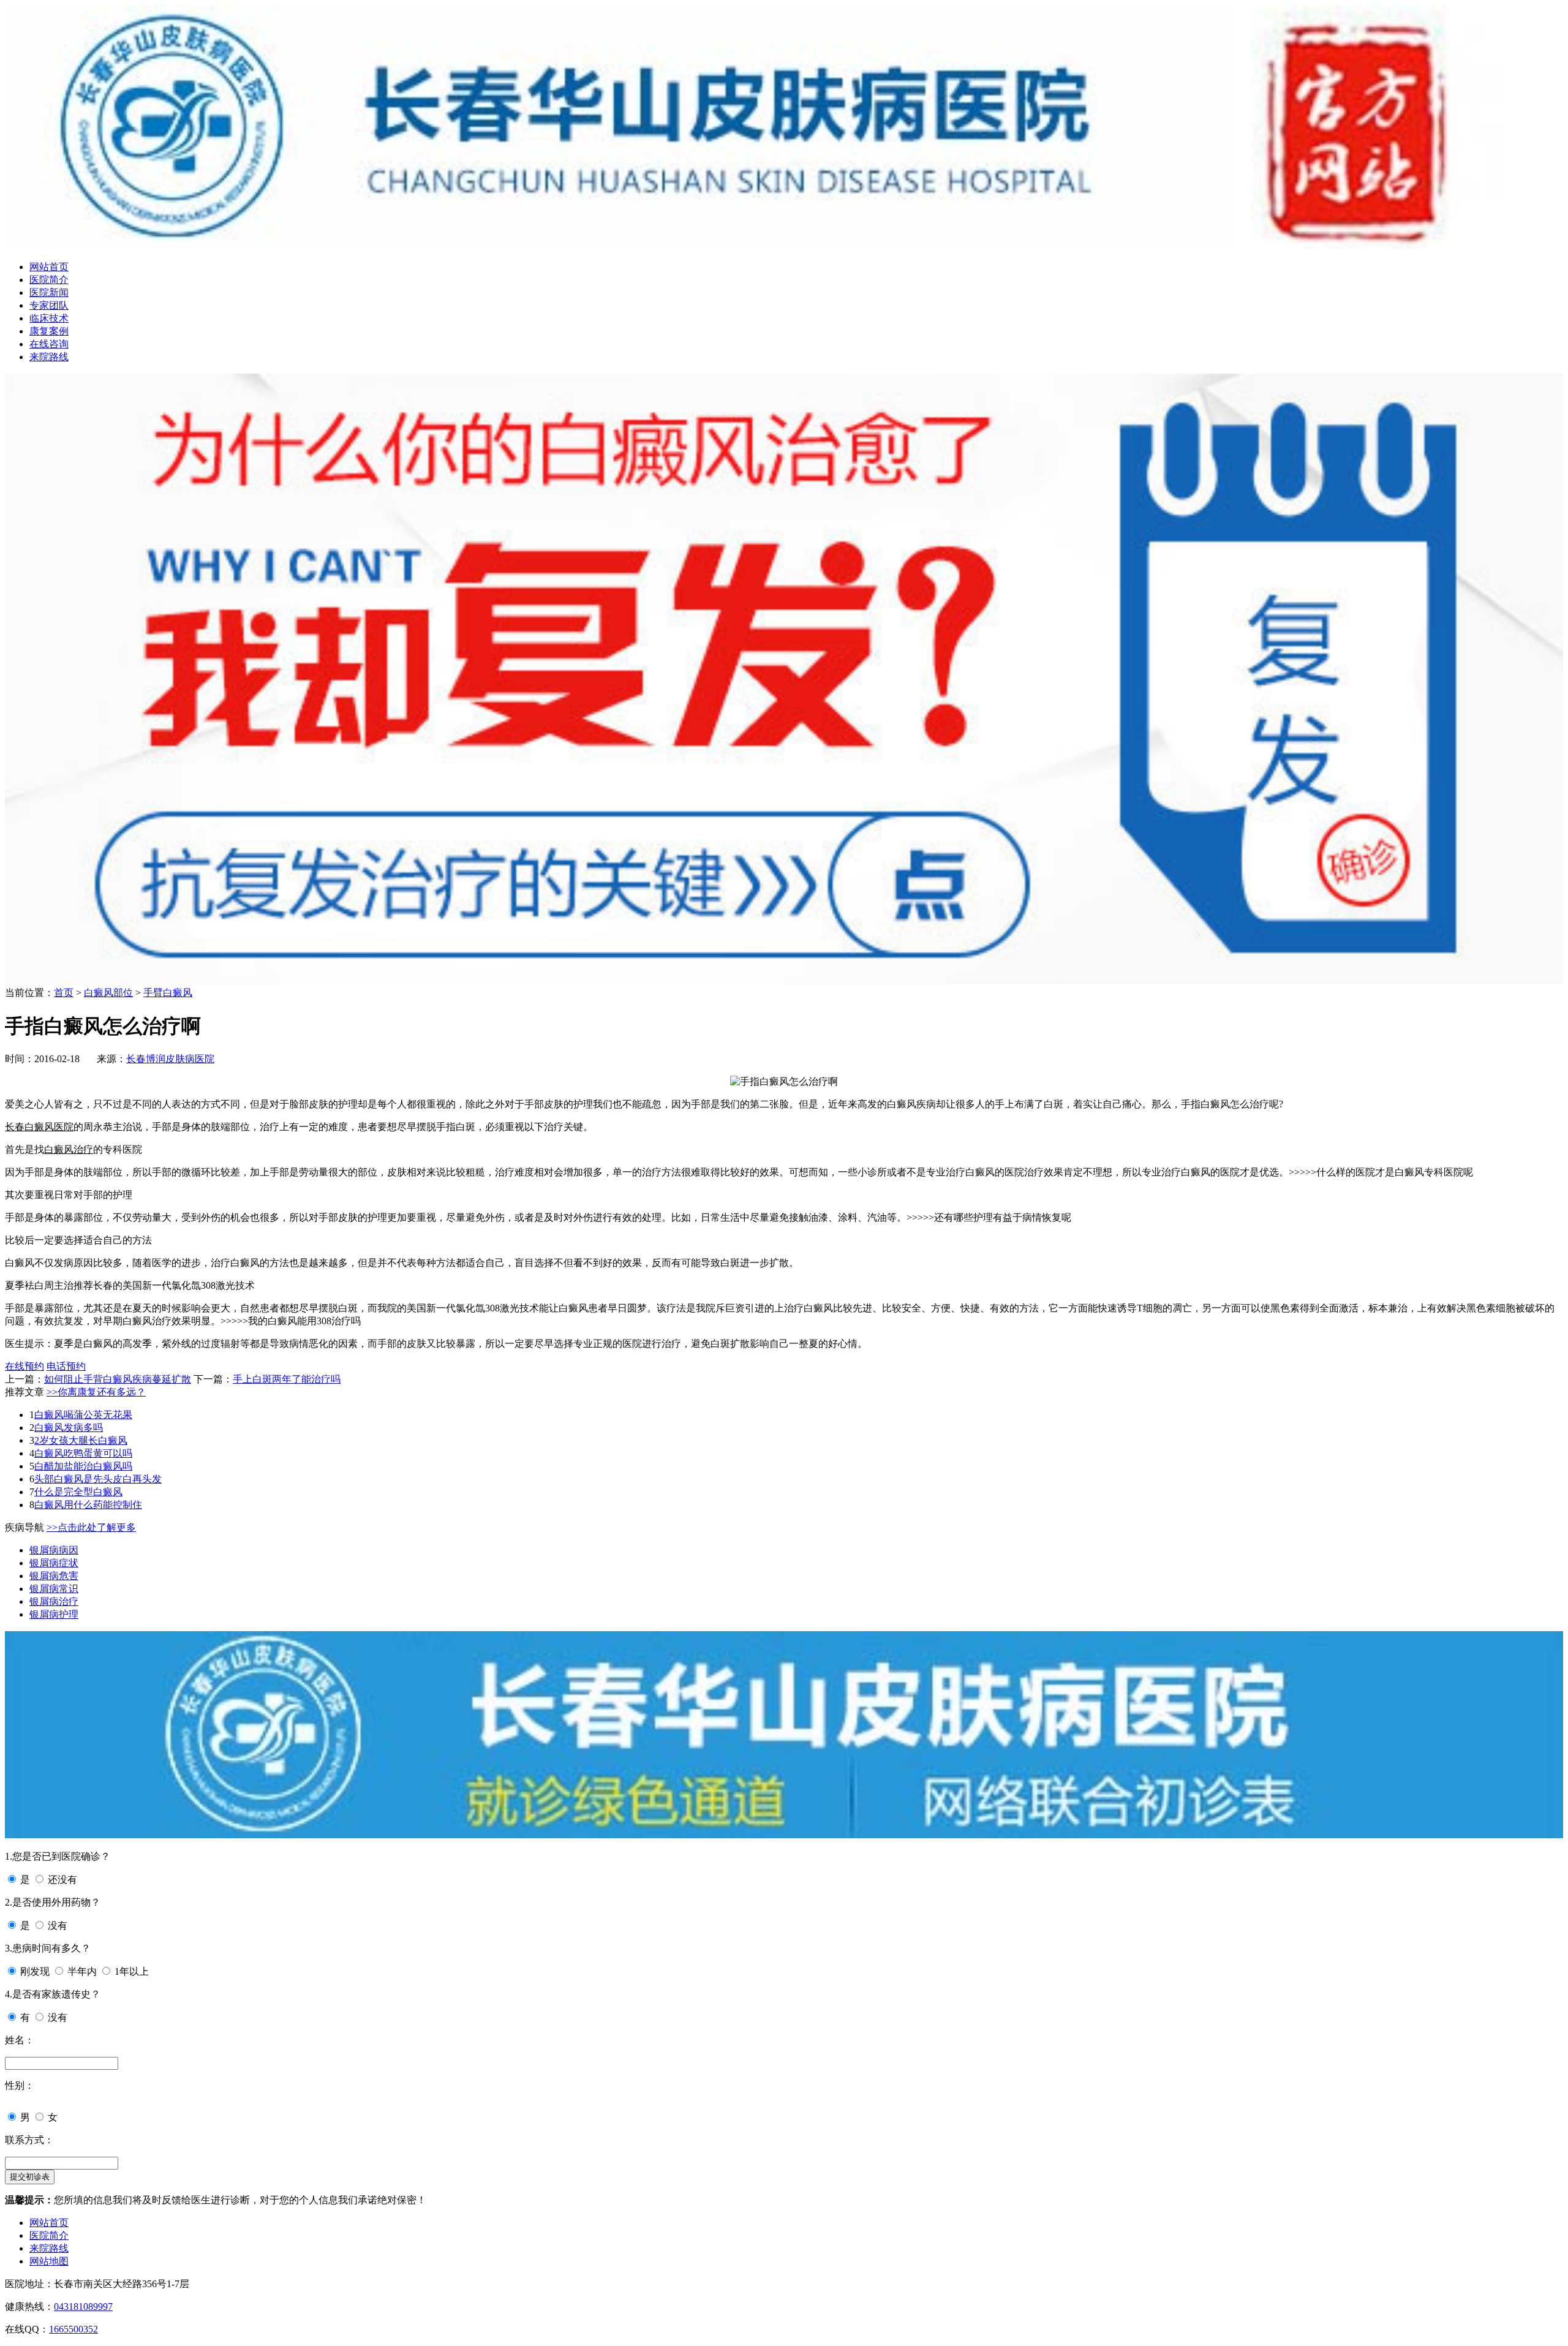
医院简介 (49, 280)
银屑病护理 (54, 1614)
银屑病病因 (54, 1550)
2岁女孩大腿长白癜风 (81, 1440)
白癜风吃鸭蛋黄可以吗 (83, 1453)
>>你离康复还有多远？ (96, 1392)
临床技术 (49, 318)
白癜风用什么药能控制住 (88, 1505)
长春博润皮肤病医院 (170, 1059)
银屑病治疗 (54, 1601)
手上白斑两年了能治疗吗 (287, 1379)
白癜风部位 (108, 993)
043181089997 (83, 2306)
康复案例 (49, 331)
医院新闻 (49, 292)
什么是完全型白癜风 (78, 1492)
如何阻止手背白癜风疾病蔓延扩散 (118, 1379)
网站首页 (49, 267)
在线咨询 (49, 344)
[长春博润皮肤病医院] (784, 245)
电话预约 (66, 1366)
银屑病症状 (54, 1563)
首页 (64, 993)
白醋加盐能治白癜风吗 (83, 1466)
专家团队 (49, 305)
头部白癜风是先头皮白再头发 (98, 1479)
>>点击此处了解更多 (91, 1527)
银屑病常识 (54, 1589)
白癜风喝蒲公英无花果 (83, 1415)
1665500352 (73, 2329)
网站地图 (49, 2261)
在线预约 (24, 1366)
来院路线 (49, 357)
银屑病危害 (54, 1576)
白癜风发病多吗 (69, 1428)
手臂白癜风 (168, 993)
